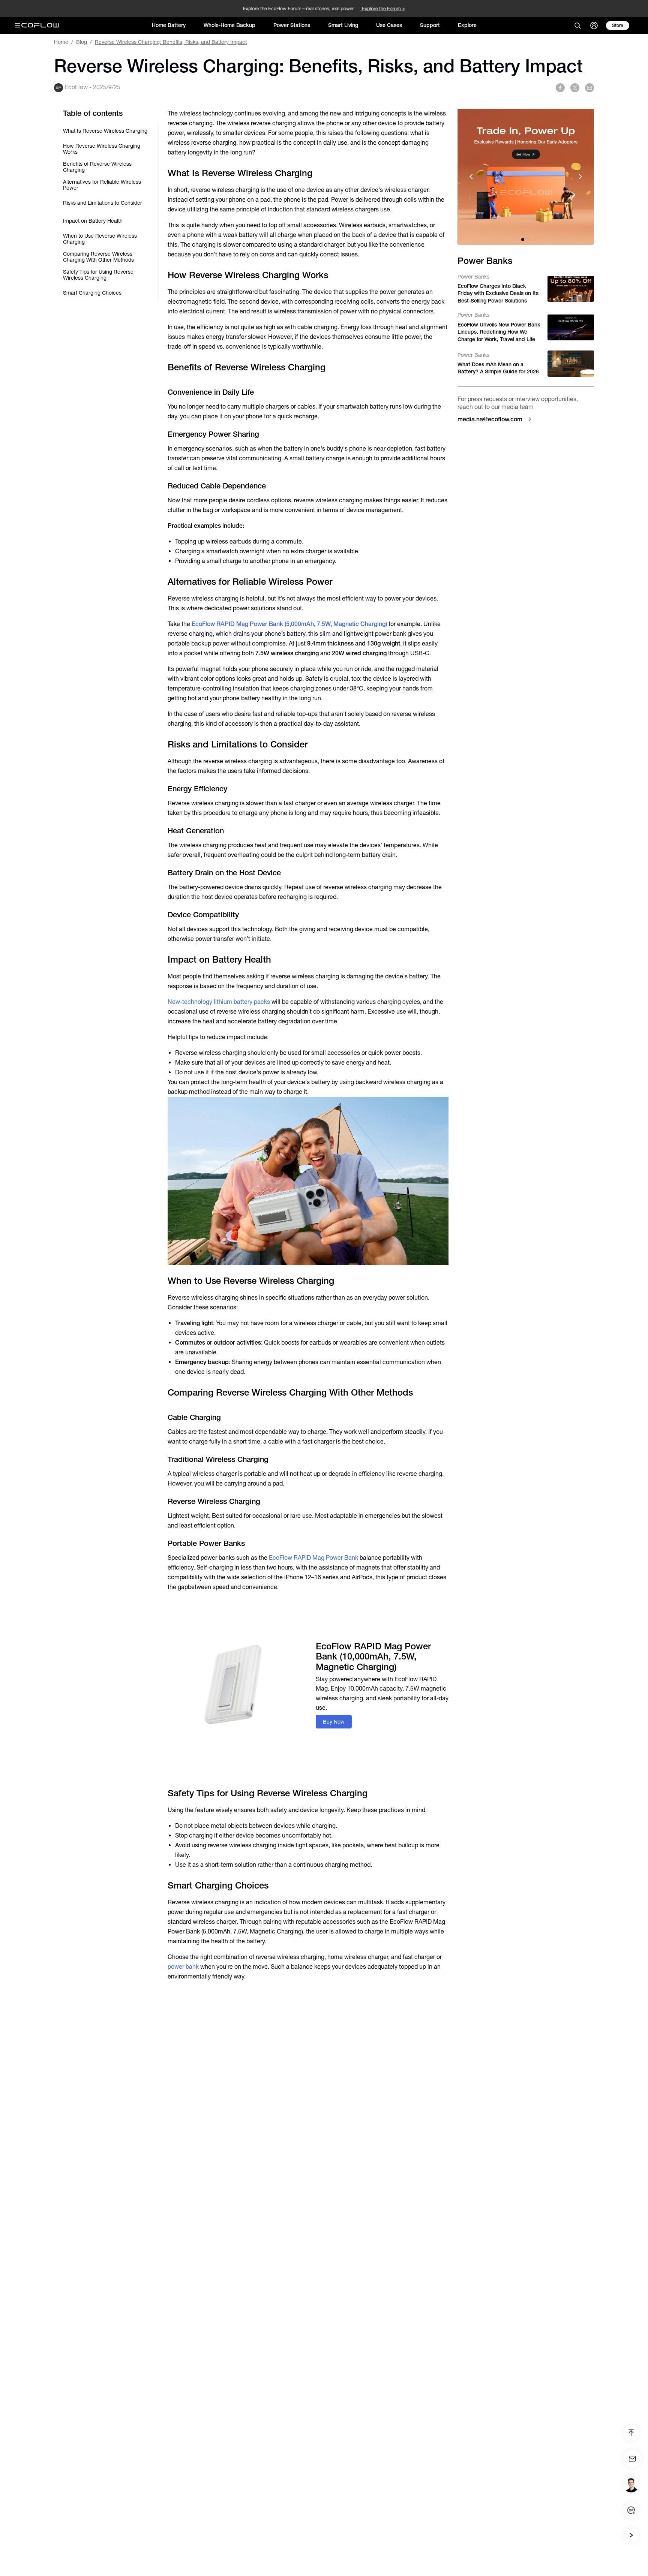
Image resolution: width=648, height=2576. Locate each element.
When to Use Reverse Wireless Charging (100, 239)
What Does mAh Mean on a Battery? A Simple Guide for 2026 (498, 368)
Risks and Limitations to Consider (103, 203)
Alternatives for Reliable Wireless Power (102, 185)
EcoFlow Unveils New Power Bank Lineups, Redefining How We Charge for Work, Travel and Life (499, 332)
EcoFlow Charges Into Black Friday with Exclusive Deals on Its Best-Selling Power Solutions (498, 293)
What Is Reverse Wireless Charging (105, 131)
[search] (577, 25)
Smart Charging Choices (92, 293)
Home (61, 42)
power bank (183, 1967)
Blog (82, 42)
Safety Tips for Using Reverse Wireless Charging (98, 275)
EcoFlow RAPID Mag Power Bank (314, 1558)
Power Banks (473, 276)
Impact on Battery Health (93, 221)
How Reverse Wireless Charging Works (102, 149)
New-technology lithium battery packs (219, 1002)
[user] (594, 25)
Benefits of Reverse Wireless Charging (97, 167)
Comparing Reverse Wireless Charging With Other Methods (98, 257)
